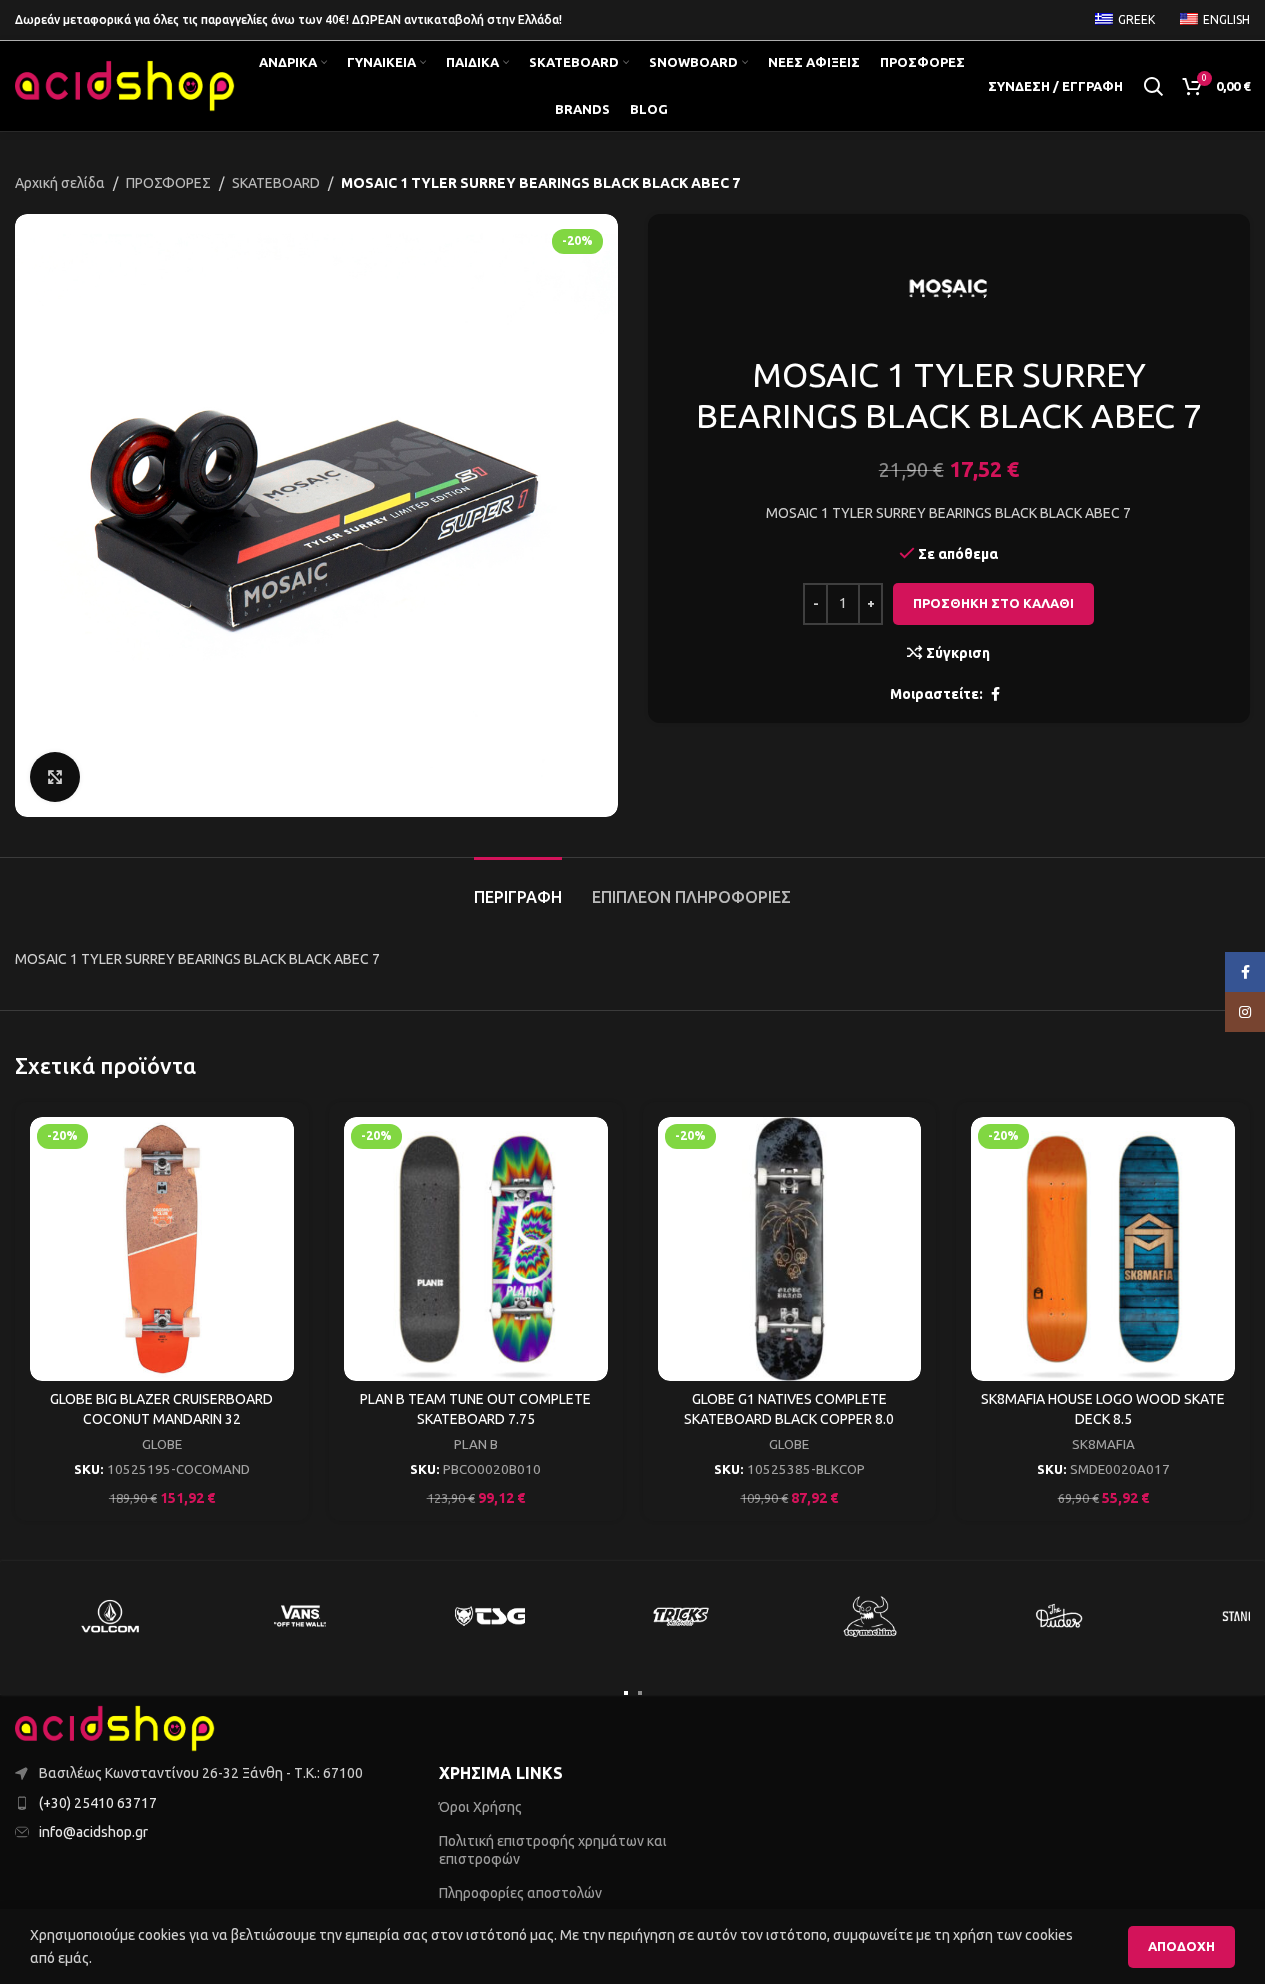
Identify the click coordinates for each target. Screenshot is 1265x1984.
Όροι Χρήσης (480, 1807)
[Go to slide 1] (626, 1693)
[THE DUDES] (1060, 1616)
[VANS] (300, 1616)
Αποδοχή (1181, 1946)
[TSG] (490, 1616)
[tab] (518, 887)
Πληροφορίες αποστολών (520, 1893)
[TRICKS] (680, 1616)
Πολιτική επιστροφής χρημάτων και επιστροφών (553, 1850)
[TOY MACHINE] (870, 1616)
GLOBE (162, 1444)
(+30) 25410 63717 (98, 1803)
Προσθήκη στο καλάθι (993, 603)
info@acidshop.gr (93, 1832)
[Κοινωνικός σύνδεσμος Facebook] (995, 694)
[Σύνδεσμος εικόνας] (115, 1727)
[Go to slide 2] (640, 1693)
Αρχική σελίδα (60, 183)
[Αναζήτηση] (1153, 86)
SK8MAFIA (1103, 1444)
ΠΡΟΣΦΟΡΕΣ (168, 183)
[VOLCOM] (110, 1616)
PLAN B (476, 1444)
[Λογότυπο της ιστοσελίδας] (125, 85)
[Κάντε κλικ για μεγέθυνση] (55, 777)
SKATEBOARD (276, 183)
